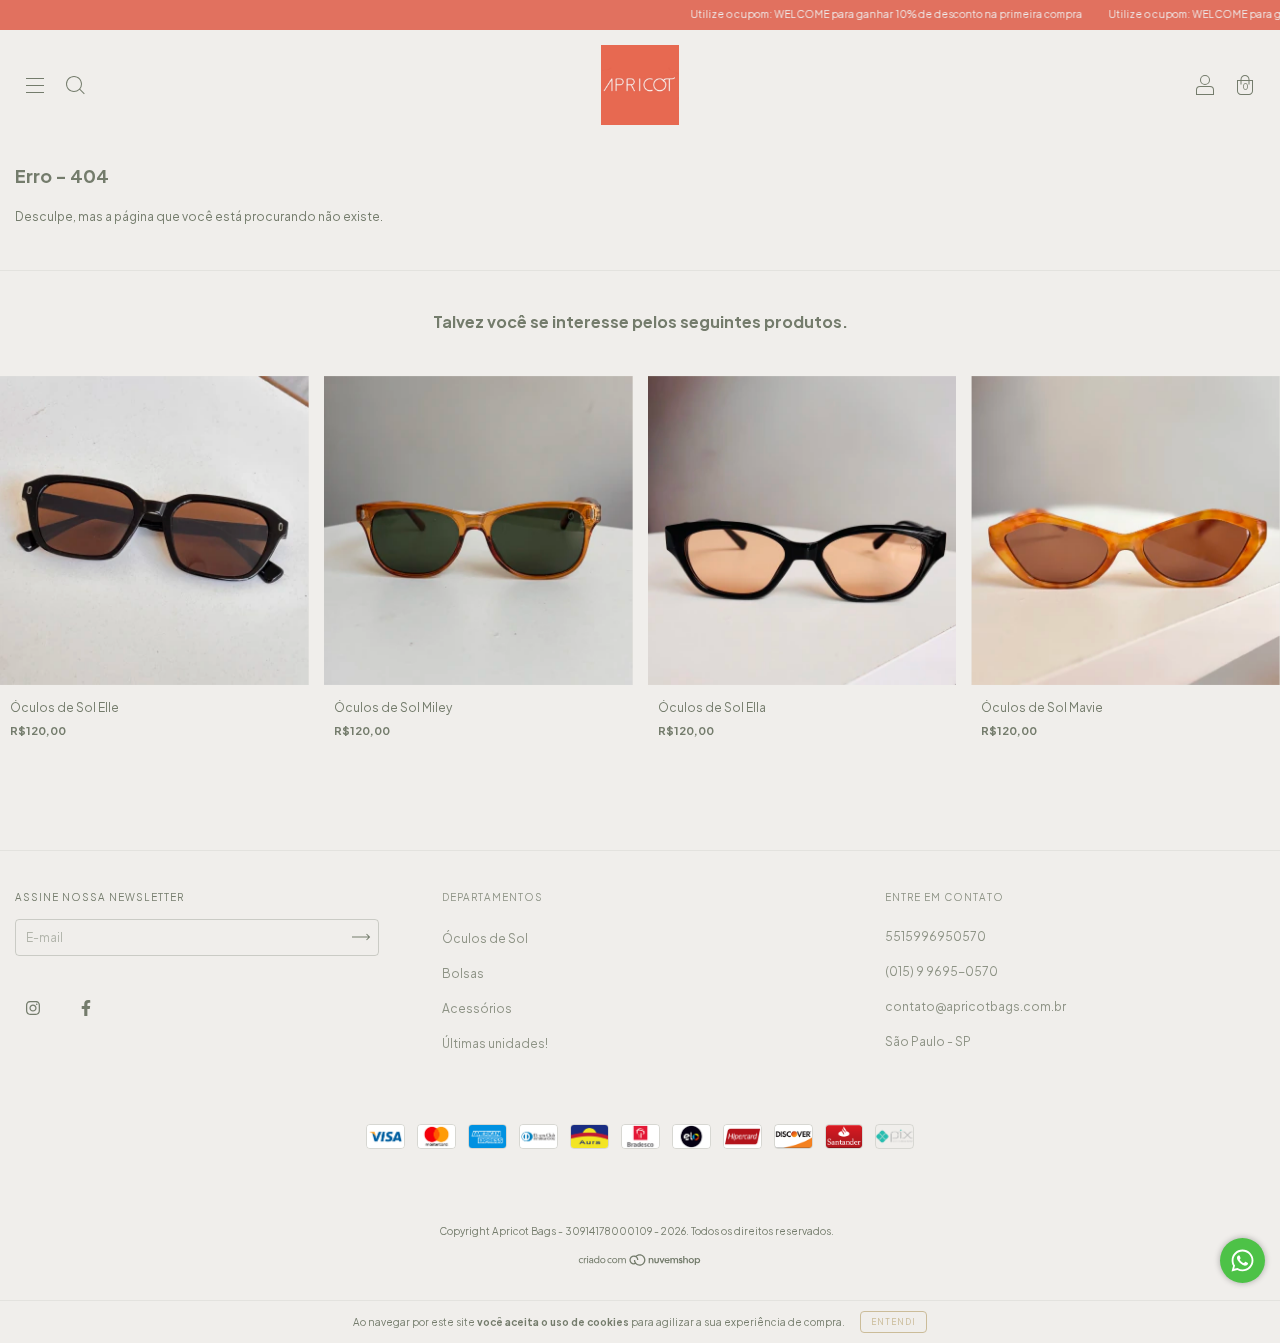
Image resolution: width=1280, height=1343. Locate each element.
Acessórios (477, 1008)
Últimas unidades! (495, 1043)
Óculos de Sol (485, 938)
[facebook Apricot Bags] (86, 1007)
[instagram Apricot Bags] (34, 1007)
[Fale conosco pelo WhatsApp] (1242, 1260)
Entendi (893, 1322)
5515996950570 (935, 936)
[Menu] (35, 87)
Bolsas (463, 973)
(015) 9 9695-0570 (941, 971)
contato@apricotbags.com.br (975, 1006)
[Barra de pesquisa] (75, 87)
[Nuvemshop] (640, 1262)
